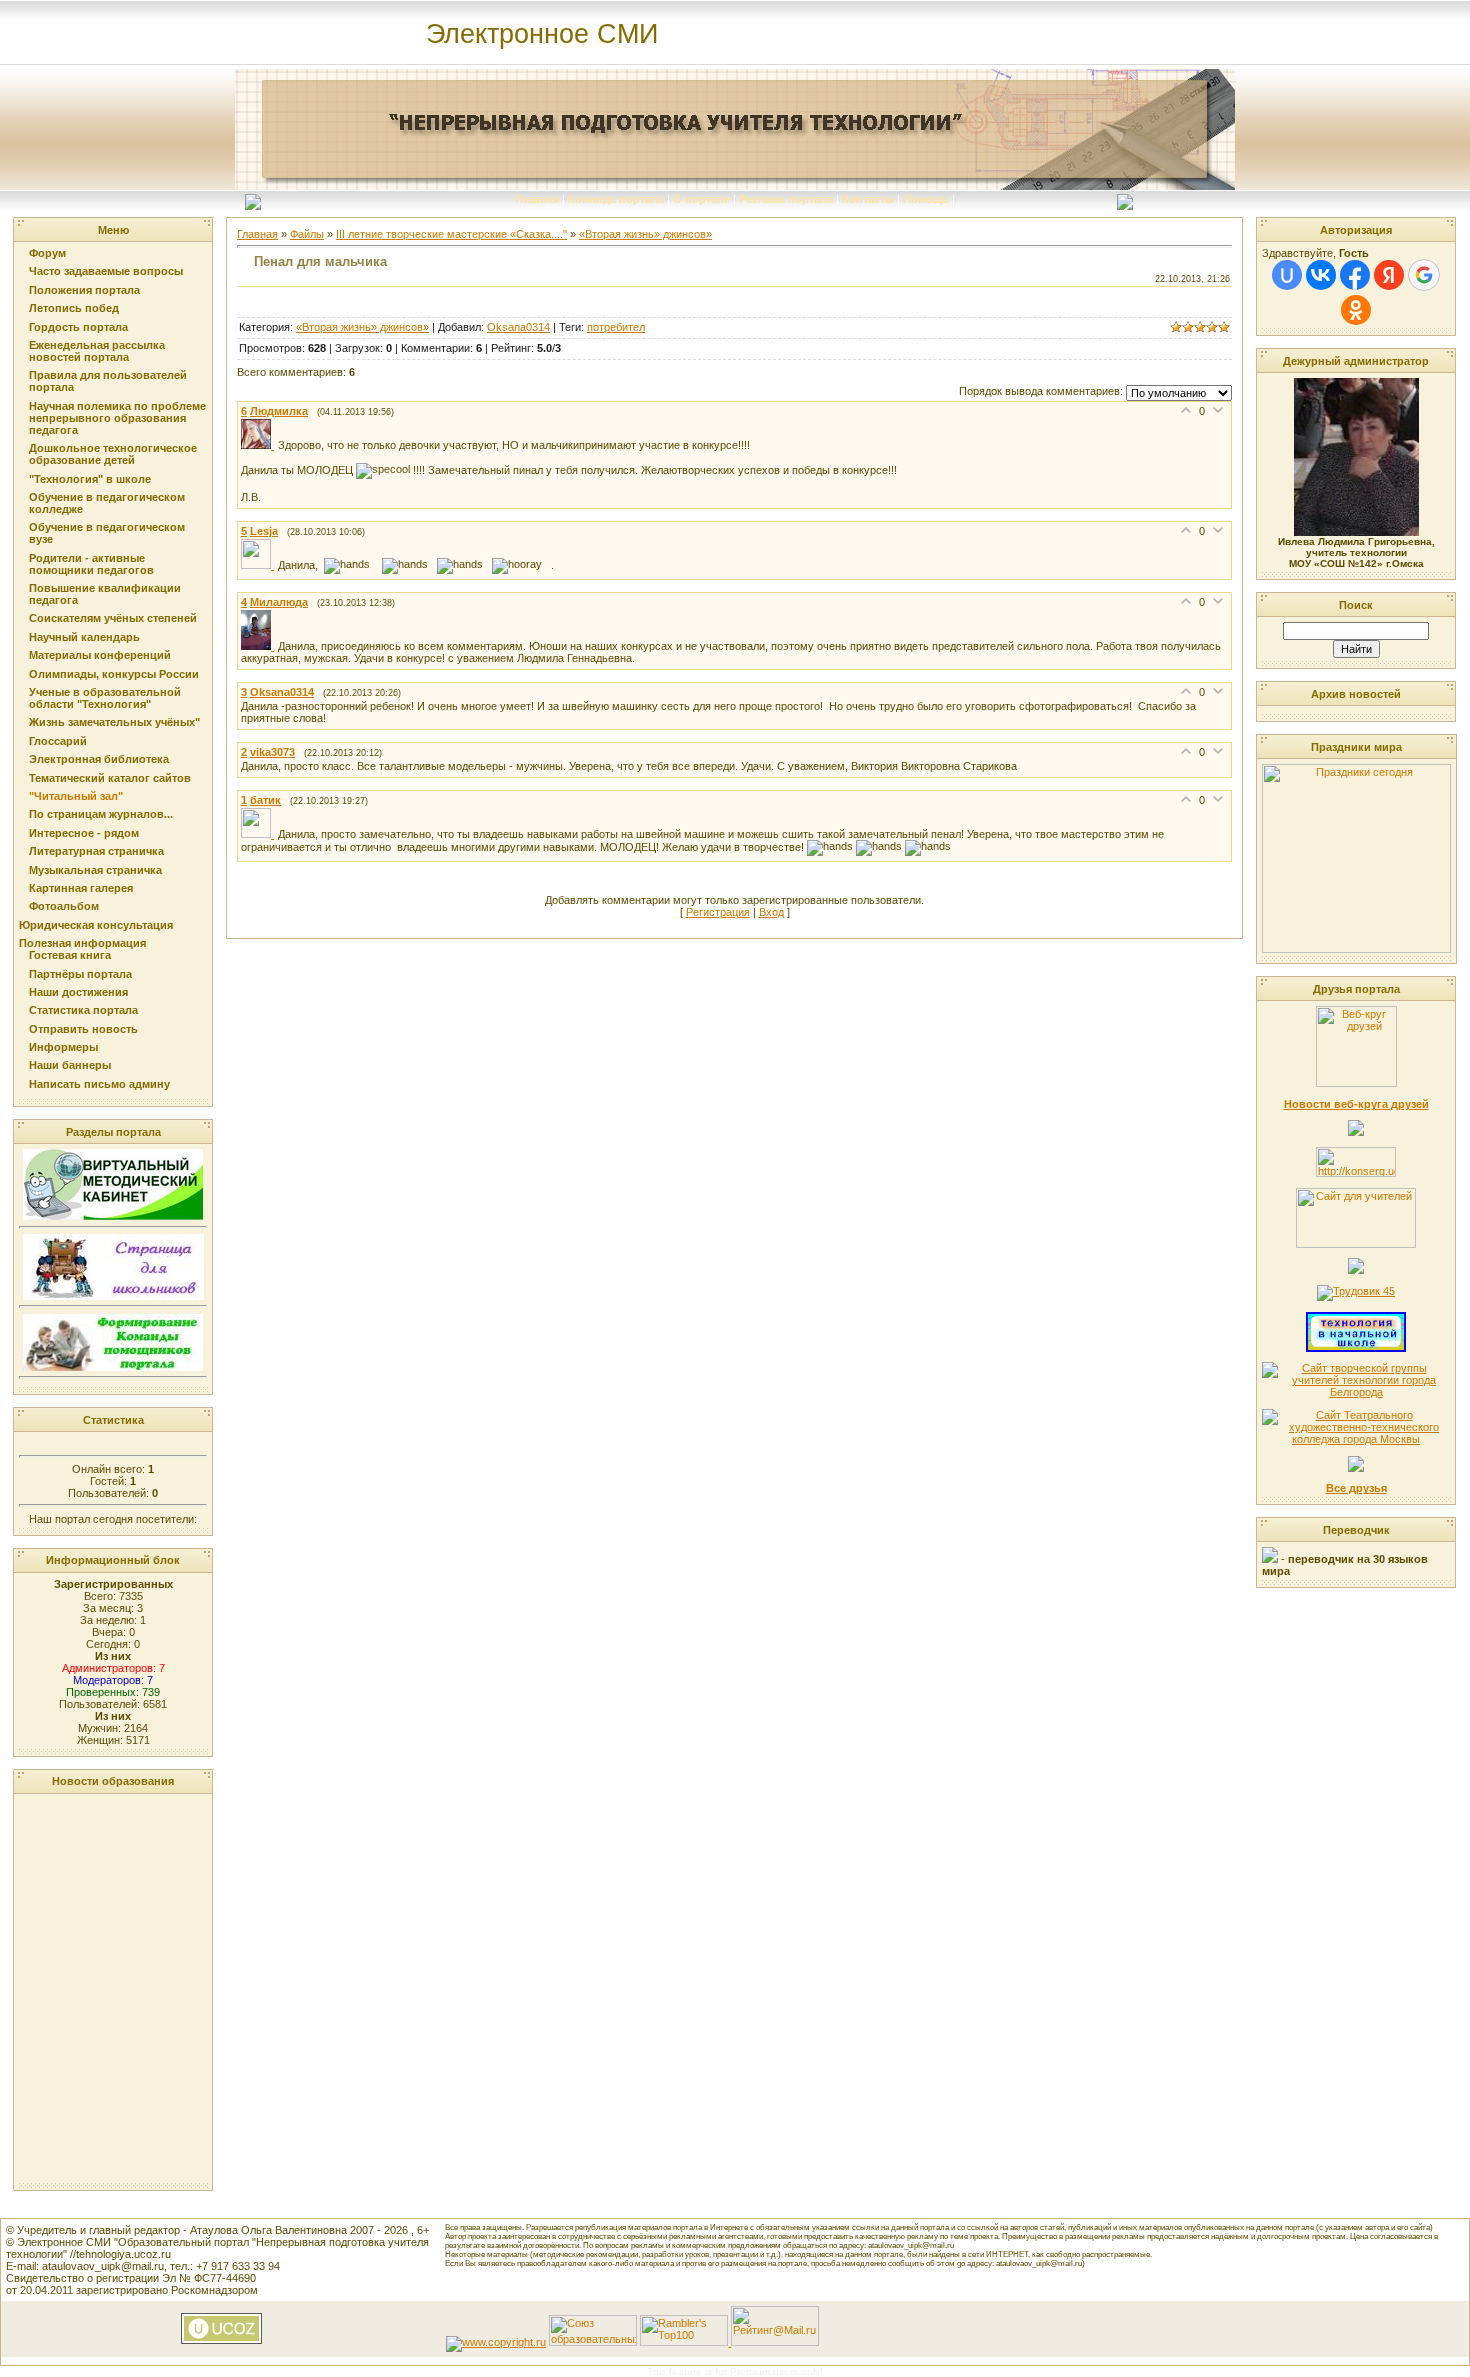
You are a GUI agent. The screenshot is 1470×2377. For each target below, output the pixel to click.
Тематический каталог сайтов (110, 778)
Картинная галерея (81, 888)
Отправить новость (83, 1029)
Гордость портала (78, 327)
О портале (701, 199)
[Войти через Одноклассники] (1356, 310)
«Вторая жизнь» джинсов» (645, 234)
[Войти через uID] (1287, 275)
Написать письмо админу (99, 1084)
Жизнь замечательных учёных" (114, 722)
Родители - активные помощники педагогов (91, 564)
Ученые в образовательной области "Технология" (105, 698)
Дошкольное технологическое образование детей (113, 454)
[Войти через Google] (1424, 275)
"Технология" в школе (90, 479)
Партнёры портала (80, 974)
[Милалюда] (259, 646)
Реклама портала (786, 199)
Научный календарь (84, 637)
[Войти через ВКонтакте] (1321, 275)
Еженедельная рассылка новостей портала (97, 351)
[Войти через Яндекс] (1389, 275)
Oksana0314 (518, 327)
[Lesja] (259, 565)
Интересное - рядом (84, 833)
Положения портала (84, 290)
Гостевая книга (70, 955)
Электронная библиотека (99, 759)
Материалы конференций (100, 655)
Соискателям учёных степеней (113, 618)
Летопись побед (74, 308)
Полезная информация (82, 943)
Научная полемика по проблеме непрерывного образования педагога (117, 418)
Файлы (307, 234)
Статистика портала (83, 1010)
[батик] (259, 834)
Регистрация (718, 912)
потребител (616, 327)
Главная (537, 199)
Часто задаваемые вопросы (106, 271)
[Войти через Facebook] (1355, 275)
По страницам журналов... (101, 814)
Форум (47, 253)
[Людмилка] (259, 445)
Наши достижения (78, 992)
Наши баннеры (70, 1065)
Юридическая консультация (96, 925)
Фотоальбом (64, 906)
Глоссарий (58, 741)
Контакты (868, 199)
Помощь (926, 199)
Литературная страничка (96, 851)
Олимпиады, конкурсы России (114, 674)
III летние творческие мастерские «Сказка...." (451, 234)
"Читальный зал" (76, 796)
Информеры (63, 1047)
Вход (771, 912)
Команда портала (616, 199)
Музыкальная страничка (95, 870)
